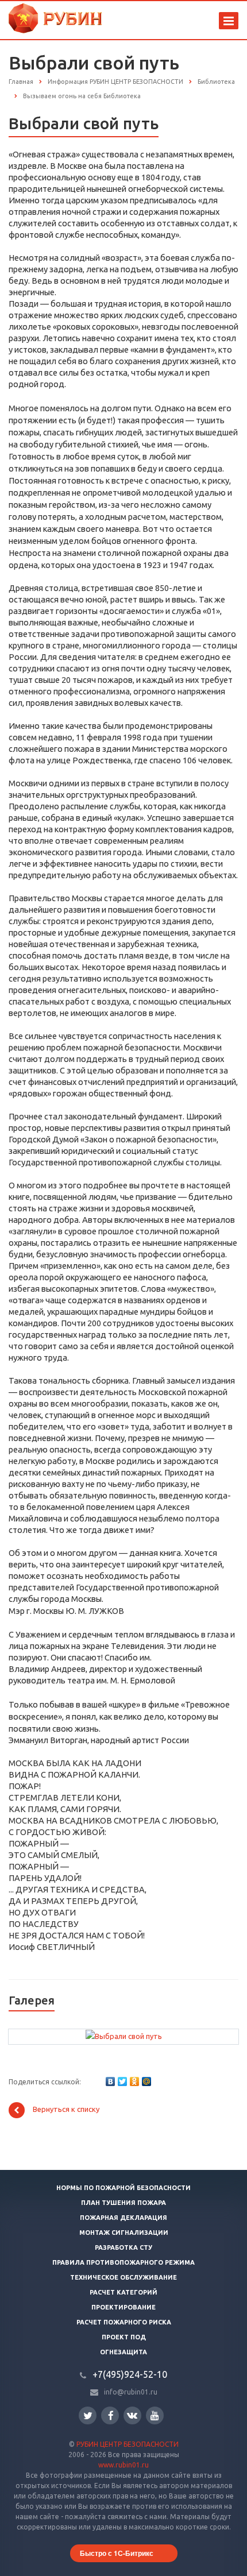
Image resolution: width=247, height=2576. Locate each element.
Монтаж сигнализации (124, 2233)
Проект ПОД (124, 2337)
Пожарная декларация (123, 2218)
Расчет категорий (123, 2292)
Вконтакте (132, 2415)
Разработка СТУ (123, 2247)
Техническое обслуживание (123, 2277)
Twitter (88, 2415)
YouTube (155, 2415)
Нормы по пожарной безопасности (123, 2188)
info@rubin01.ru (131, 2392)
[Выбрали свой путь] (124, 2036)
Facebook (110, 2415)
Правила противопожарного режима (123, 2262)
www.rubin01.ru (123, 2465)
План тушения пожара (123, 2203)
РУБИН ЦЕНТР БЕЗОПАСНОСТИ (128, 2444)
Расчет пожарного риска (124, 2322)
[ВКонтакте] (110, 2081)
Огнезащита (123, 2352)
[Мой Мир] (146, 2081)
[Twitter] (122, 2081)
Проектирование (123, 2307)
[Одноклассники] (134, 2081)
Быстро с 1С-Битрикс (117, 2553)
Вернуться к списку (66, 2110)
